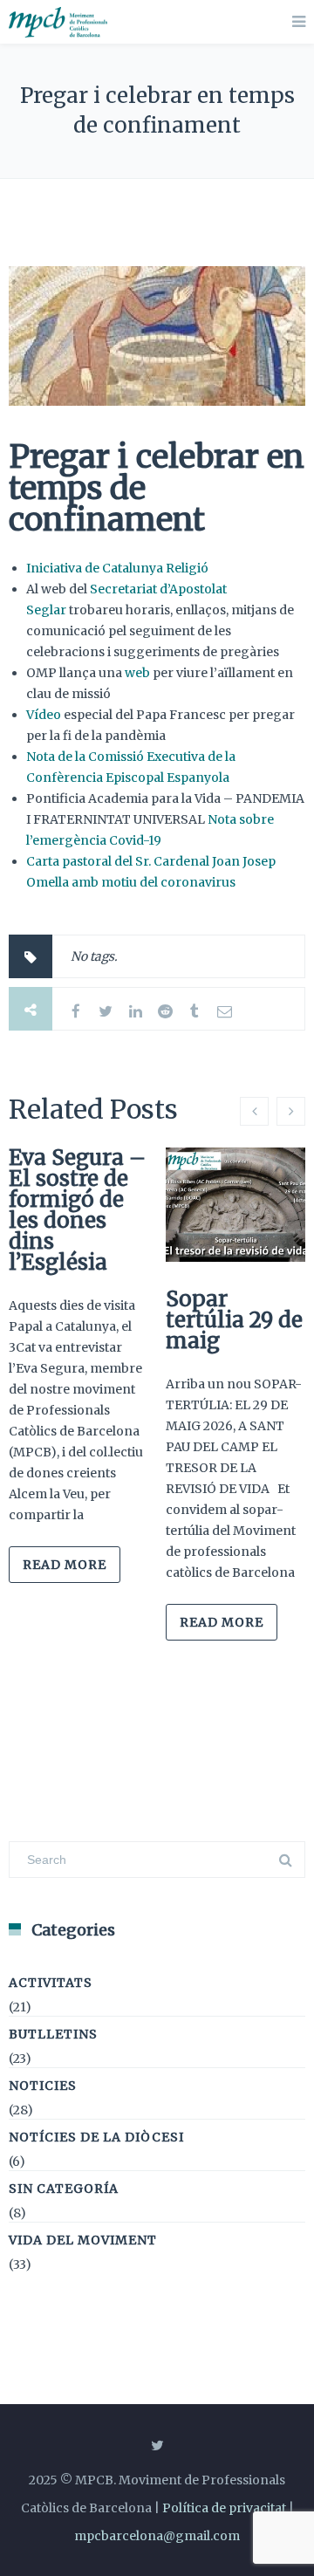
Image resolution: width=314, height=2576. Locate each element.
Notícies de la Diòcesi (96, 2137)
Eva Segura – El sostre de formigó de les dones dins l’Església (77, 1210)
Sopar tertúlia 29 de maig (234, 1320)
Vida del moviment (83, 2240)
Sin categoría (64, 2189)
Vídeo (44, 715)
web (137, 673)
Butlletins (53, 2034)
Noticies (43, 2086)
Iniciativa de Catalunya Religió (117, 568)
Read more (65, 1565)
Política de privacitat (224, 2508)
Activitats (51, 1983)
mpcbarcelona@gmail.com (157, 2536)
